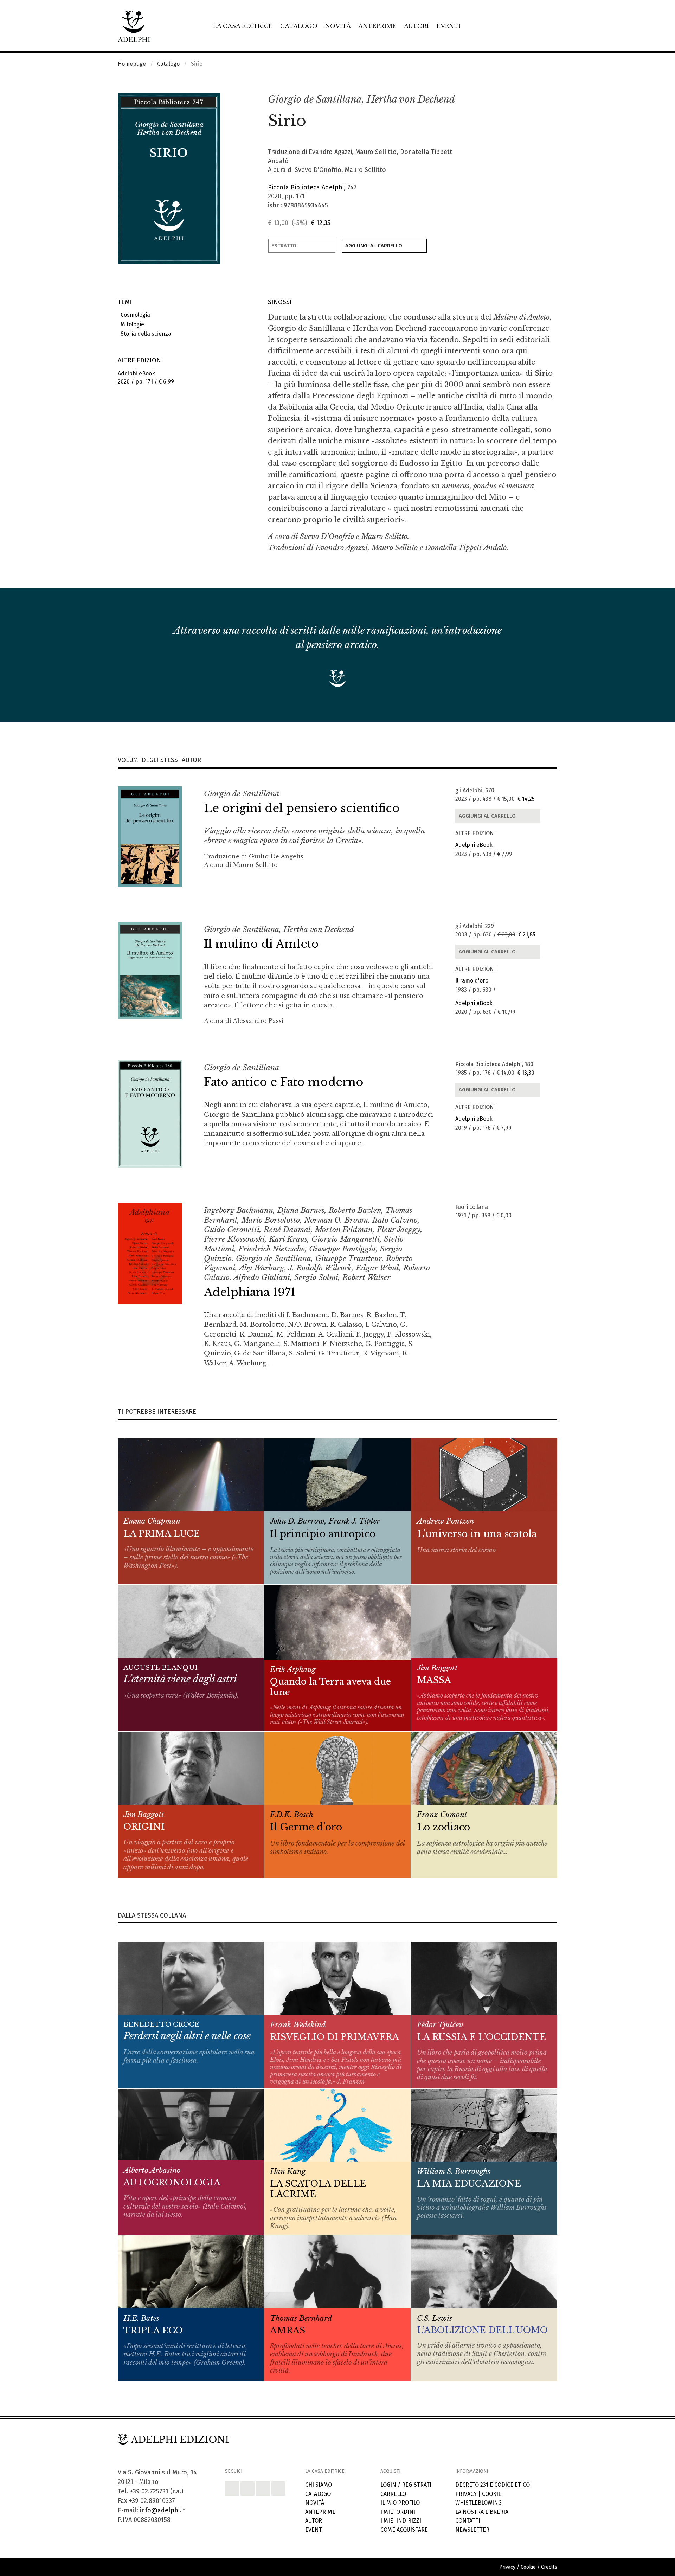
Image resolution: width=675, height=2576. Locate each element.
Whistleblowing (478, 2503)
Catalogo (299, 26)
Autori (416, 26)
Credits (549, 2567)
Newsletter (472, 2530)
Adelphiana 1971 (250, 1292)
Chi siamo (319, 2485)
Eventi (449, 26)
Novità (338, 26)
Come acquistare (404, 2530)
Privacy (466, 2494)
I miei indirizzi (401, 2521)
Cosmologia (134, 315)
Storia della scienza (144, 334)
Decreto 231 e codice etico (493, 2485)
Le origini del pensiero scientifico (302, 808)
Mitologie (131, 324)
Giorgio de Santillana (315, 99)
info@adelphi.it (163, 2510)
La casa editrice (243, 26)
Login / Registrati (406, 2485)
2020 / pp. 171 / (146, 378)
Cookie (492, 2494)
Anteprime (377, 26)
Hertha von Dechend (411, 99)
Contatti (468, 2521)
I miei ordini (398, 2512)
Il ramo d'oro (472, 981)
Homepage (132, 64)
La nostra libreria (482, 2512)
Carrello (393, 2494)
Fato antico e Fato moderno (284, 1082)
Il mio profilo (400, 2503)
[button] (536, 100)
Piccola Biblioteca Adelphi (306, 187)
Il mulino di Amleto (261, 944)
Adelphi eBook (474, 845)
